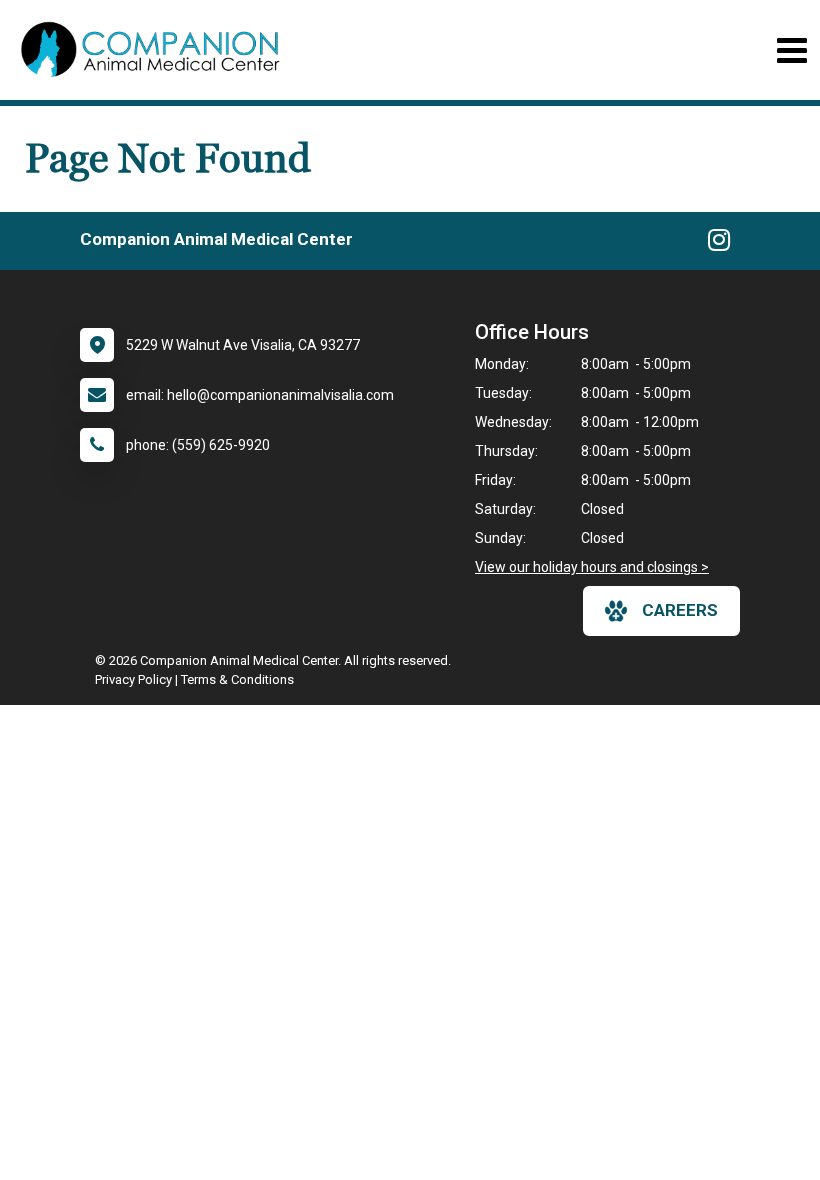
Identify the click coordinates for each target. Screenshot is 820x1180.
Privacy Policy (133, 679)
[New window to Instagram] (719, 244)
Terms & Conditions (237, 679)
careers (680, 610)
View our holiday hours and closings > (592, 567)
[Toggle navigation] (791, 50)
